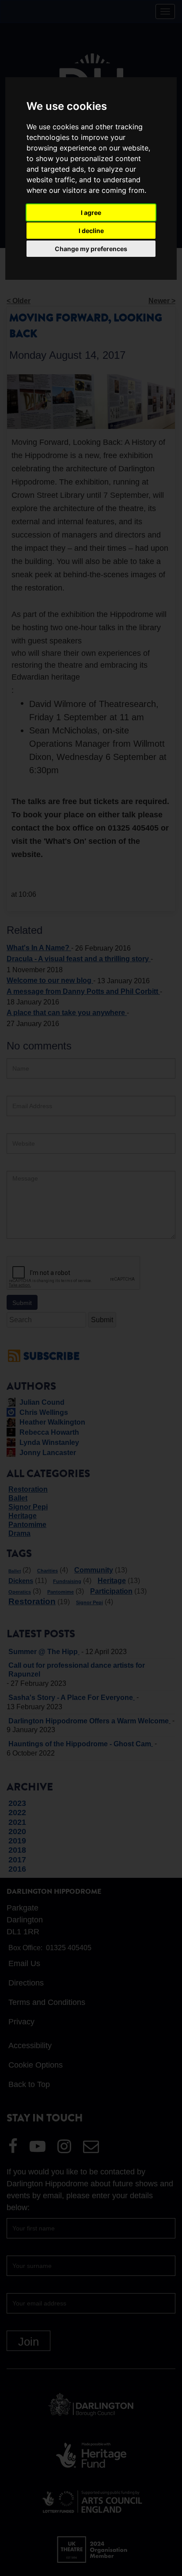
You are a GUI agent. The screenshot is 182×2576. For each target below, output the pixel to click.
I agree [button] (91, 212)
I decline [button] (91, 231)
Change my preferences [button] (91, 249)
